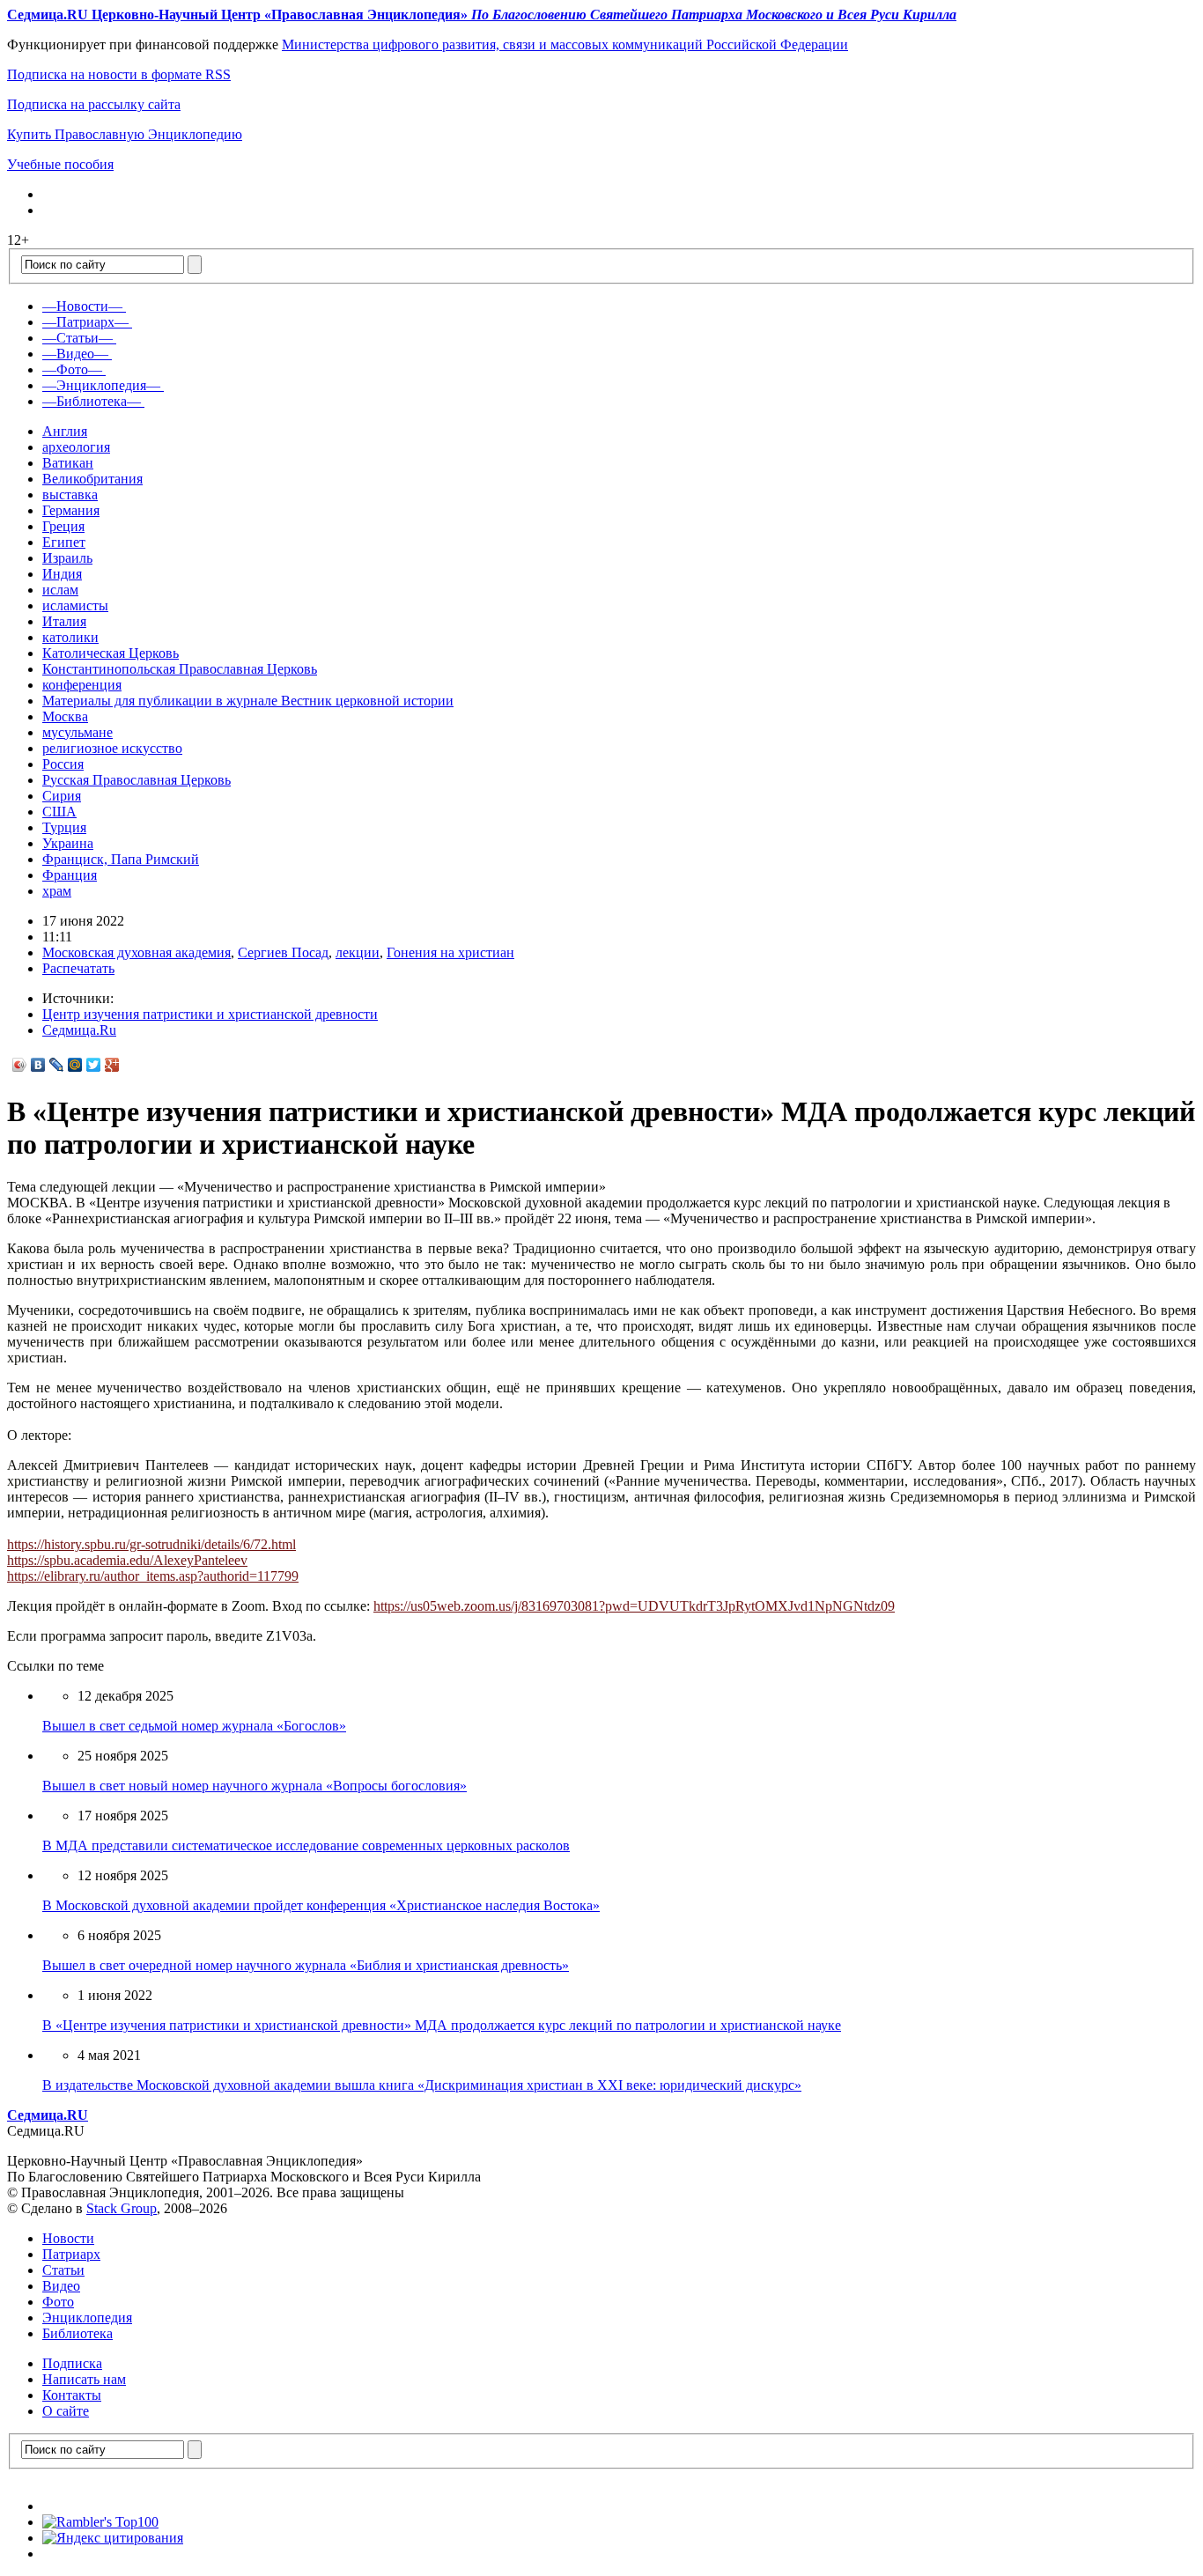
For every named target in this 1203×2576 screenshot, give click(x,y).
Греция (63, 526)
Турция (64, 827)
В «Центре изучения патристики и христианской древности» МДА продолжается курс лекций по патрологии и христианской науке (442, 2025)
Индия (62, 574)
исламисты (75, 605)
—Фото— (72, 369)
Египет (64, 542)
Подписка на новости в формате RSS (119, 74)
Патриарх (71, 2254)
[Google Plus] (112, 1065)
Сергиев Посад (283, 952)
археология (76, 447)
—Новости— (82, 306)
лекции (358, 952)
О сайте (66, 2411)
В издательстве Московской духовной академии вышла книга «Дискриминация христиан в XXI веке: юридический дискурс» (422, 2085)
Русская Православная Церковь (137, 780)
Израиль (67, 558)
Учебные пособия (60, 164)
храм (57, 891)
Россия (63, 764)
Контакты (72, 2395)
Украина (68, 843)
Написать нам (84, 2379)
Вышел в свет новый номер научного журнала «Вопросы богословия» (255, 1786)
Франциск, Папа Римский (121, 859)
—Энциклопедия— (101, 385)
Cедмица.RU (48, 2115)
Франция (70, 875)
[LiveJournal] (57, 1065)
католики (70, 637)
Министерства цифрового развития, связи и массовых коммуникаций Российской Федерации (565, 44)
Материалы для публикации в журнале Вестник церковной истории (248, 701)
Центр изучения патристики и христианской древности (210, 1014)
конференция (82, 685)
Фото (58, 2302)
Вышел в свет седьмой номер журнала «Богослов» (194, 1726)
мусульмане (77, 732)
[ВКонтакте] (38, 1065)
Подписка (72, 2363)
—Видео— (75, 354)
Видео (61, 2286)
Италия (64, 621)
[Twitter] (94, 1065)
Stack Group (122, 2208)
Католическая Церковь (111, 653)
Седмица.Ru (79, 1030)
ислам (60, 590)
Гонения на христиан (450, 952)
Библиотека (77, 2333)
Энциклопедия (87, 2318)
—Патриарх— (85, 322)
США (59, 812)
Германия (71, 510)
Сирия (62, 796)
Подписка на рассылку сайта (94, 104)
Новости (68, 2238)
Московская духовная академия (137, 952)
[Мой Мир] (75, 1065)
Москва (65, 716)
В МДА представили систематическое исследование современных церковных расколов (306, 1845)
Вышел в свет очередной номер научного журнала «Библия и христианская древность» (306, 1965)
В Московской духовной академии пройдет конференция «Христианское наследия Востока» (321, 1905)
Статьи (63, 2270)
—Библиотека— (92, 401)
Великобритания (92, 479)
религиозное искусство (112, 748)
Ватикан (68, 463)
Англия (65, 431)
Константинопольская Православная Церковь (180, 669)
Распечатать (78, 968)
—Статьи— (77, 338)
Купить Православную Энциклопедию (125, 134)
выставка (70, 495)
